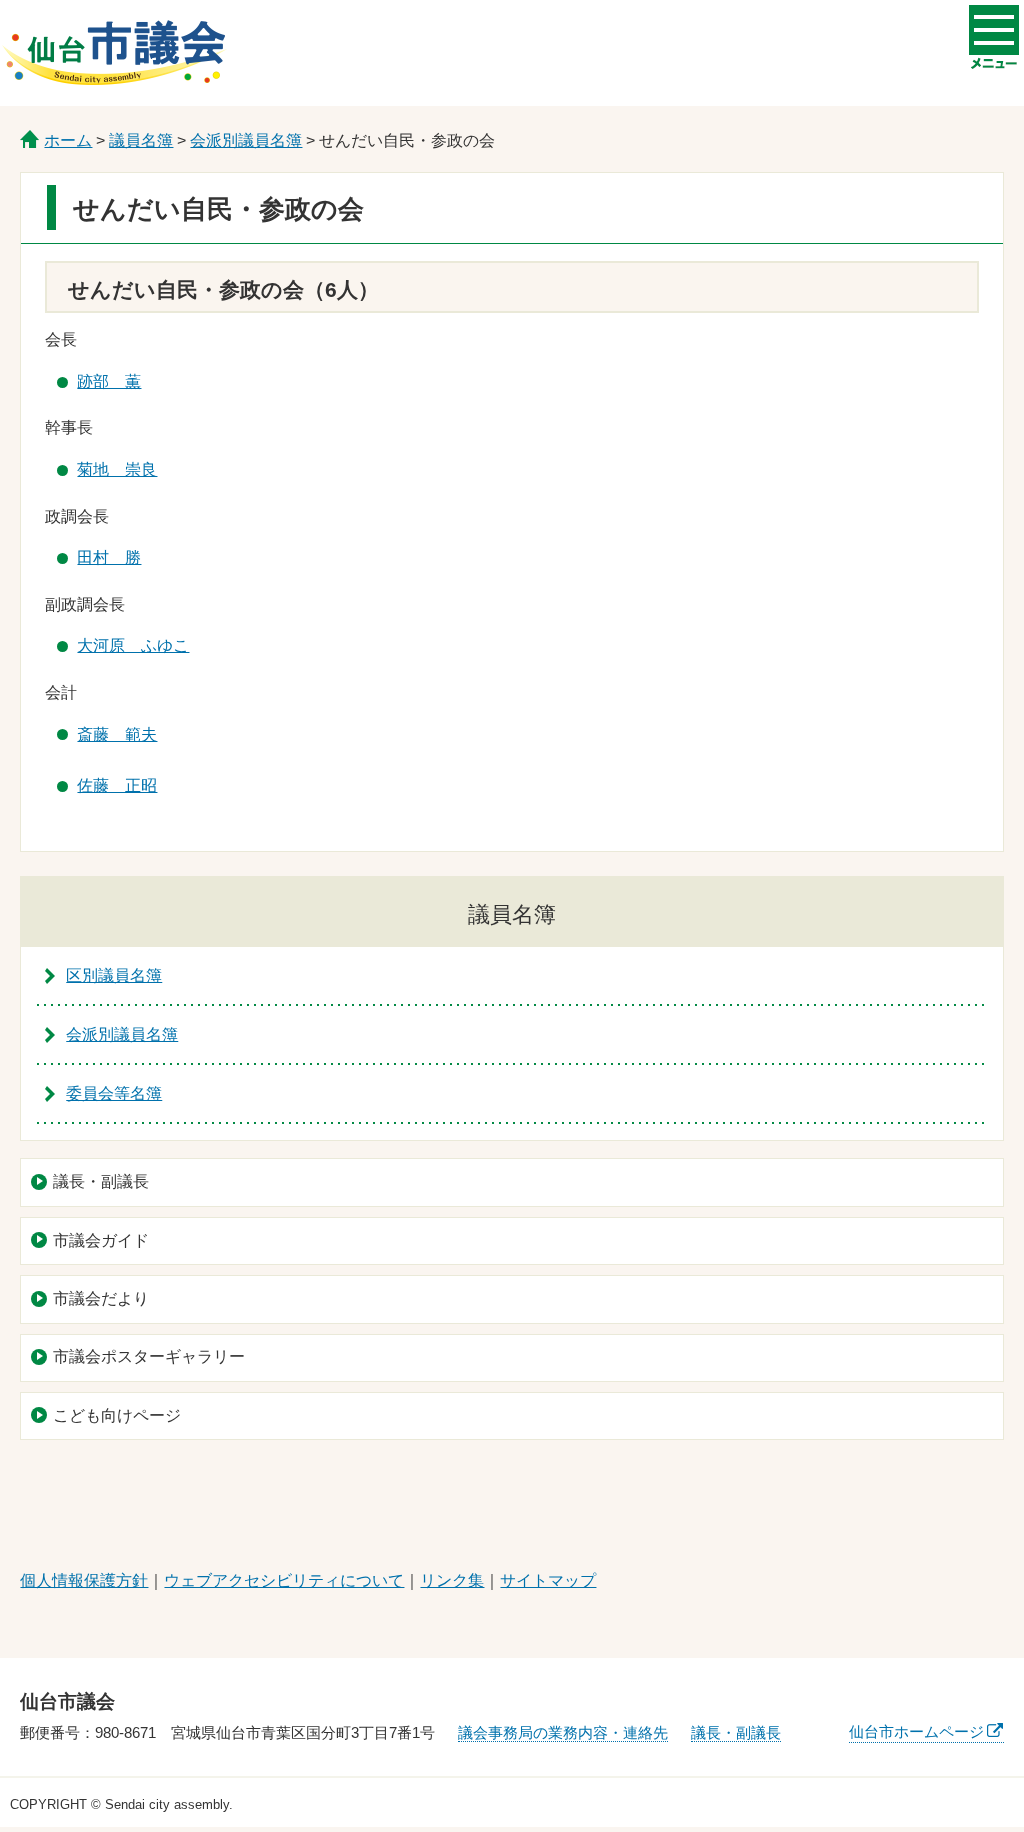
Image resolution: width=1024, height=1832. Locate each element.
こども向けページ (117, 1415)
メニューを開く (994, 30)
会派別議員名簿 (246, 140)
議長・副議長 (101, 1181)
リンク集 (452, 1580)
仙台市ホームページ (916, 1731)
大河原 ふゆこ (133, 645)
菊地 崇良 (117, 469)
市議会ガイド (101, 1240)
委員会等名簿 (114, 1093)
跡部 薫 (109, 381)
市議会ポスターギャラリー (149, 1356)
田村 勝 (109, 557)
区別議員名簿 (114, 975)
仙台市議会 (114, 53)
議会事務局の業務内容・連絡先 (563, 1732)
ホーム (68, 140)
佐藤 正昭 (117, 785)
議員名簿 (141, 140)
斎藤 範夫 (117, 734)
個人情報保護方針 (84, 1580)
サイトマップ (548, 1580)
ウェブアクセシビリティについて (284, 1580)
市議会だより (101, 1298)
